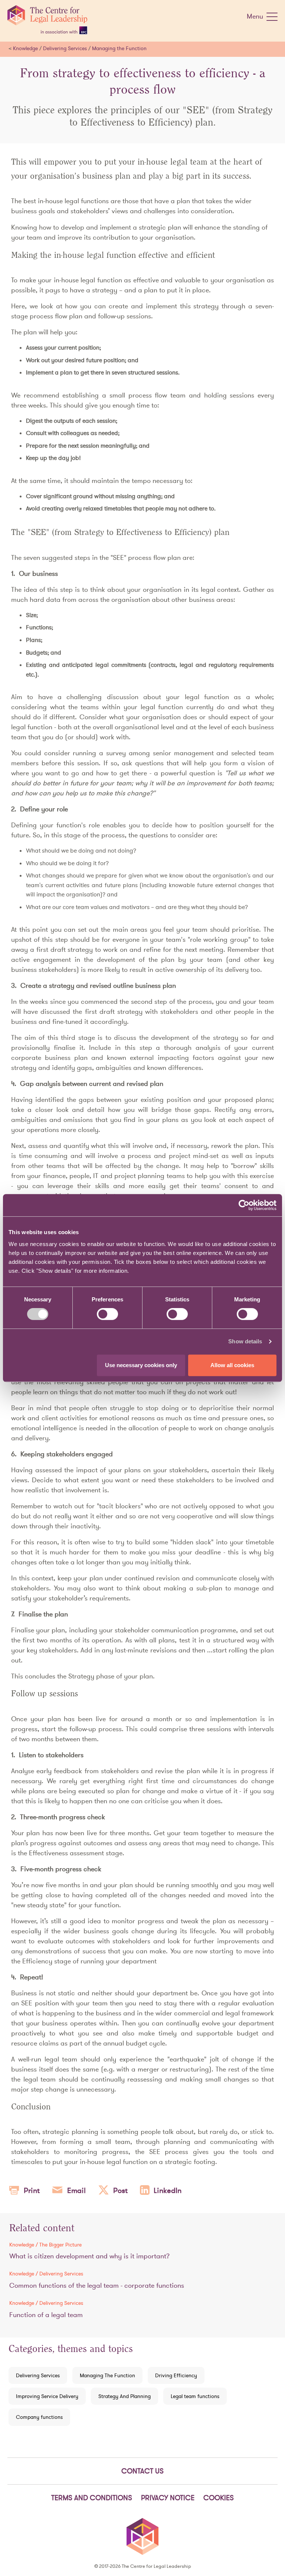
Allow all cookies (232, 1365)
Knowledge (25, 48)
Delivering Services (65, 48)
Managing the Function (119, 48)
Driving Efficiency (176, 2375)
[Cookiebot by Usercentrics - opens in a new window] (244, 1205)
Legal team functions (195, 2396)
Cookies (219, 2498)
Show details (245, 1341)
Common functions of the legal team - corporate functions (97, 2285)
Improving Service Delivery (47, 2396)
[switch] (107, 1314)
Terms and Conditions (92, 2498)
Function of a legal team (46, 2315)
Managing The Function (107, 2375)
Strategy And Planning (125, 2396)
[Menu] (272, 18)
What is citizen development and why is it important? (89, 2256)
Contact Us (142, 2471)
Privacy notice (168, 2498)
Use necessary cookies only (141, 1365)
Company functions (39, 2417)
